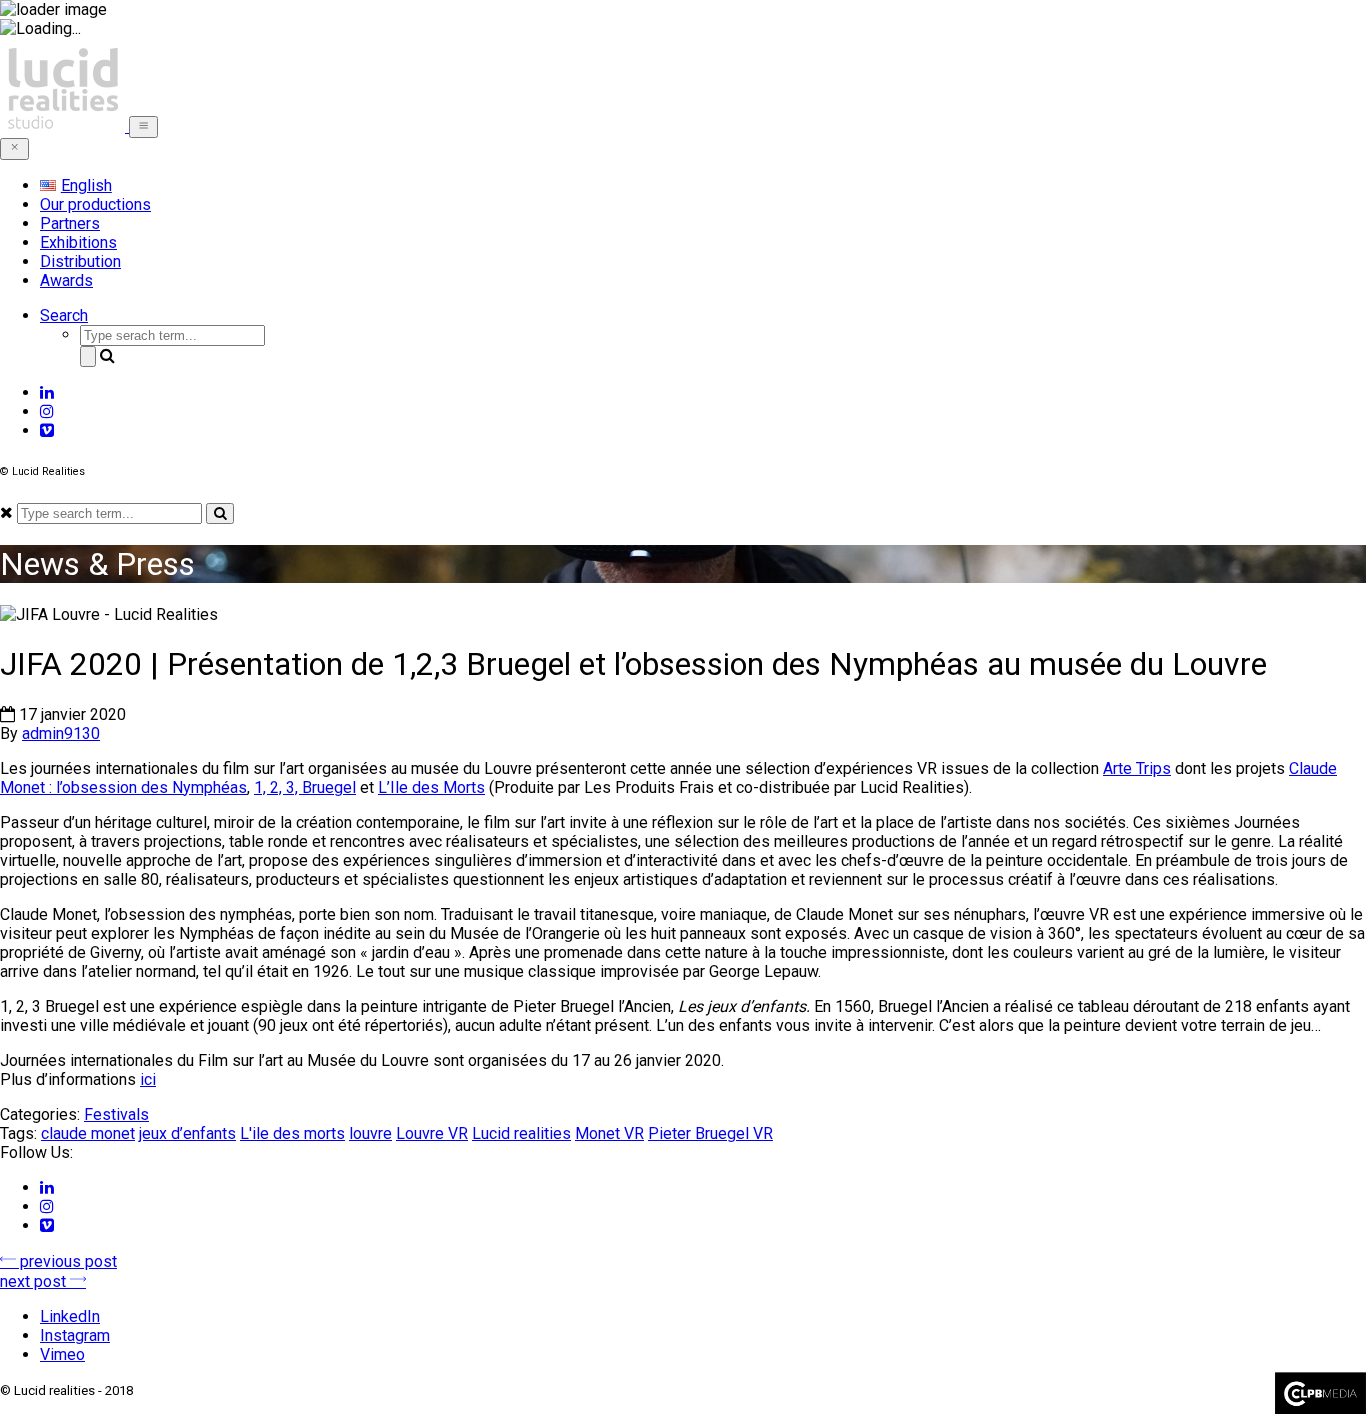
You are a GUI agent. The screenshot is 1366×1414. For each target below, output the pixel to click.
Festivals (116, 1114)
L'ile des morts (292, 1133)
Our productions (95, 204)
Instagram (75, 1335)
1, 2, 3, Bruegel (305, 787)
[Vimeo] (47, 430)
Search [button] (64, 315)
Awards (66, 280)
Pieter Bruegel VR (710, 1133)
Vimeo (62, 1354)
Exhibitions (78, 242)
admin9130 (61, 733)
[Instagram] (47, 411)
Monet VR (609, 1133)
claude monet (88, 1133)
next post (35, 1281)
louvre (370, 1133)
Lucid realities (521, 1133)
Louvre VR (432, 1133)
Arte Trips (1137, 768)
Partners (70, 223)
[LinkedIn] (47, 392)
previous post (66, 1261)
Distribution (80, 261)
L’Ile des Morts (431, 787)
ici (148, 1079)
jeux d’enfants (187, 1133)
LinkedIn (70, 1316)
